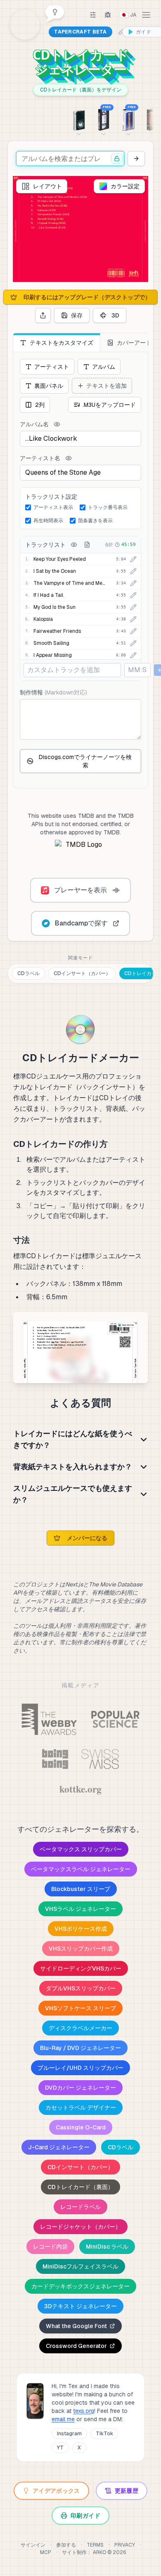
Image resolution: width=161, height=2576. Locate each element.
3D (115, 315)
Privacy (125, 2545)
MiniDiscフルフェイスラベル (80, 2266)
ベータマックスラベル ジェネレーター (81, 1869)
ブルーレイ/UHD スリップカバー (80, 2068)
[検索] (136, 159)
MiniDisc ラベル (107, 2247)
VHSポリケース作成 (81, 1929)
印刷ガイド (85, 2516)
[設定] (93, 15)
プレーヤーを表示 (80, 890)
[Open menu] (146, 15)
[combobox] (70, 159)
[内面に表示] (74, 545)
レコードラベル (80, 2207)
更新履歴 (127, 2491)
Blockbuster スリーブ (81, 1889)
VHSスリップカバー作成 (81, 1949)
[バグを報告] (108, 15)
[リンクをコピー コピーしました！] (121, 32)
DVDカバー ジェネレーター (80, 2088)
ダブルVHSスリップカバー (81, 1988)
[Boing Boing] (55, 1759)
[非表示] (57, 424)
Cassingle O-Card (81, 2127)
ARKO (100, 2552)
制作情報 (53, 692)
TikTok (104, 2434)
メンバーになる (87, 1538)
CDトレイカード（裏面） (80, 2187)
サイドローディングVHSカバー (81, 1968)
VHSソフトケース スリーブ (80, 2008)
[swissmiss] (100, 1759)
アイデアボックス (56, 2491)
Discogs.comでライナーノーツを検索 (85, 761)
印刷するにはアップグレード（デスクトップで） (87, 297)
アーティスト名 (40, 458)
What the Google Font (76, 2326)
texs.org (84, 2411)
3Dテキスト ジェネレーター (80, 2306)
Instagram (69, 2434)
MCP (46, 2552)
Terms (95, 2545)
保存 (77, 315)
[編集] (133, 559)
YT (60, 2448)
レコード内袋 (50, 2247)
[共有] (43, 315)
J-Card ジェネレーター (59, 2147)
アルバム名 (34, 424)
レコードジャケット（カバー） (80, 2227)
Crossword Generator (76, 2346)
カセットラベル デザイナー (81, 2107)
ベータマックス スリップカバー (81, 1849)
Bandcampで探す (81, 923)
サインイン (33, 2545)
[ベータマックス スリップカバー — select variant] (79, 119)
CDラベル (28, 973)
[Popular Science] (115, 1719)
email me (63, 2419)
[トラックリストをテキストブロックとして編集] (87, 545)
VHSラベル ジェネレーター (80, 1909)
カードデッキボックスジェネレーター (80, 2286)
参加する (66, 2545)
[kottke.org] (80, 1790)
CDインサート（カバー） (82, 973)
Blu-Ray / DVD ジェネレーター (80, 2048)
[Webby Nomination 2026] (49, 1719)
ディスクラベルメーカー (80, 2028)
